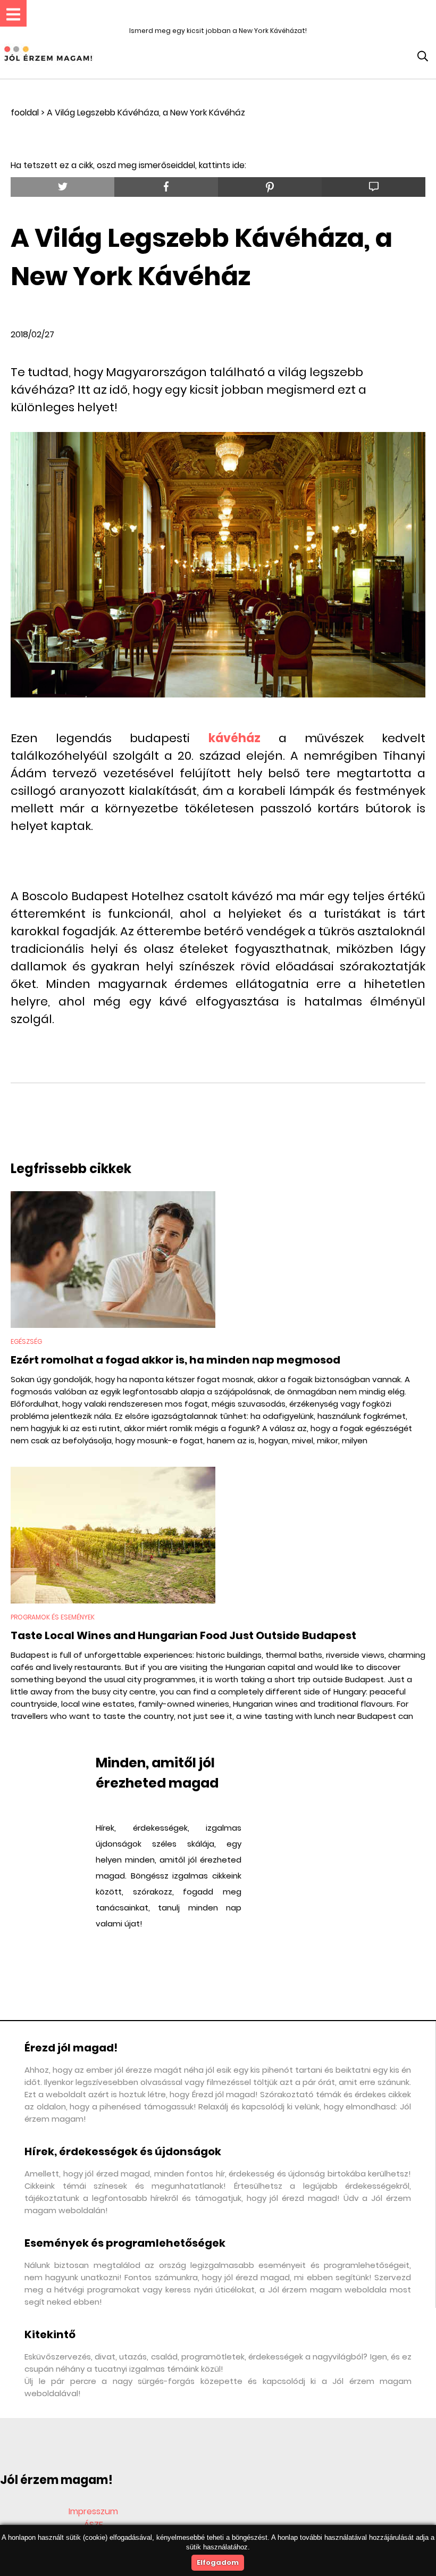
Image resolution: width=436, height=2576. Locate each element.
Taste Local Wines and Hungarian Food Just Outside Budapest (183, 1635)
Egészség (26, 1341)
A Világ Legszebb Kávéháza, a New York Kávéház (146, 113)
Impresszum (93, 2511)
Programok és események (53, 1617)
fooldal (25, 113)
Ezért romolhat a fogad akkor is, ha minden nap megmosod (175, 1360)
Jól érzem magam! (56, 2480)
